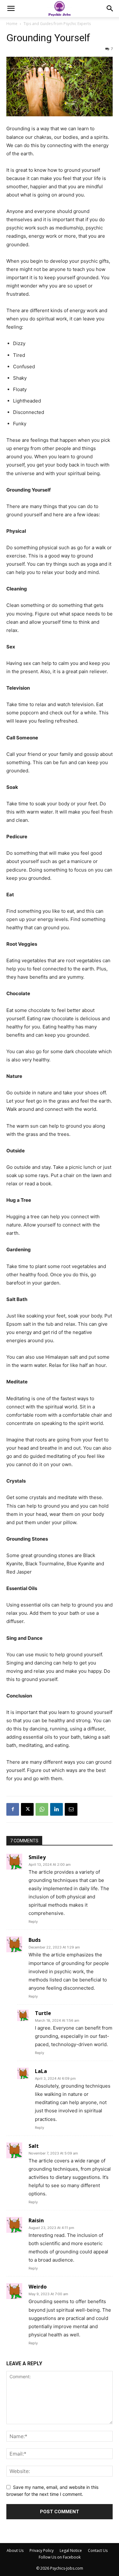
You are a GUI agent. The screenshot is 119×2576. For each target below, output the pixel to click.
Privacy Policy (42, 2550)
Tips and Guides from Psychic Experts (57, 24)
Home (12, 24)
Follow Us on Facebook (60, 2557)
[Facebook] (13, 1809)
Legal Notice (71, 2550)
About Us (15, 2550)
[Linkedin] (56, 1809)
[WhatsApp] (42, 1809)
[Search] (110, 9)
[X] (27, 1809)
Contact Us (98, 2550)
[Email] (71, 1809)
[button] (11, 9)
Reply (33, 1922)
